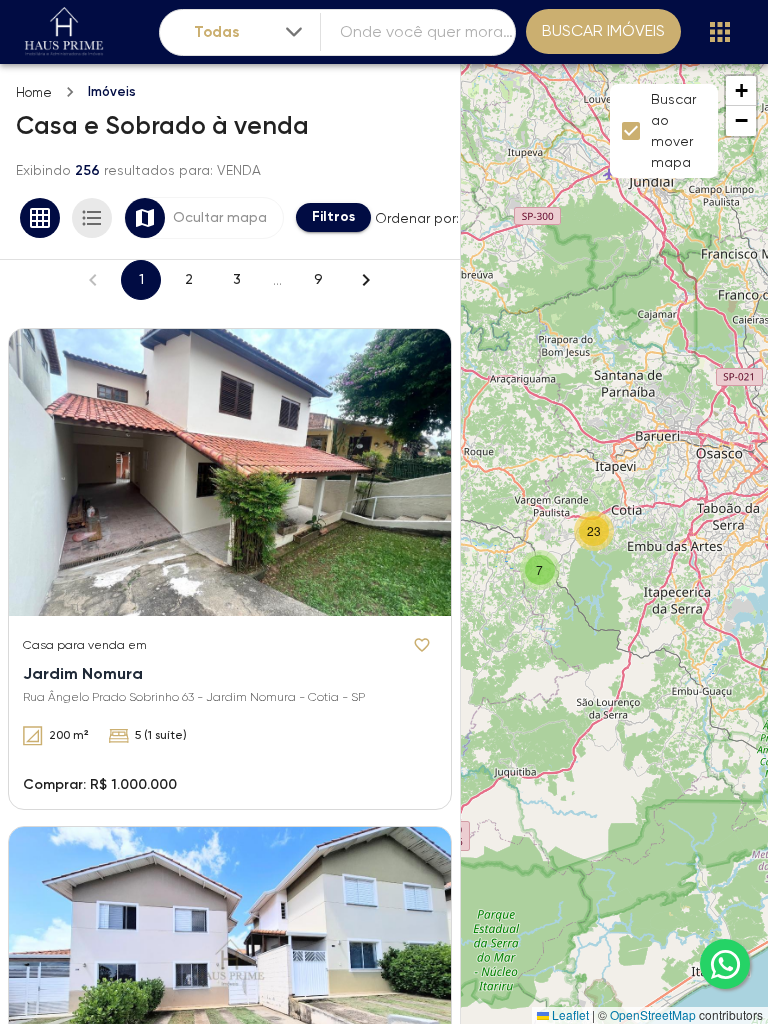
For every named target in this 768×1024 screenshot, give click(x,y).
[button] (540, 570)
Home (34, 92)
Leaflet (569, 1014)
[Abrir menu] (720, 32)
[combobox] (250, 32)
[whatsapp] (725, 964)
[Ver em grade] (40, 218)
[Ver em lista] (92, 218)
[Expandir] (294, 32)
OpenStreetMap (653, 1014)
